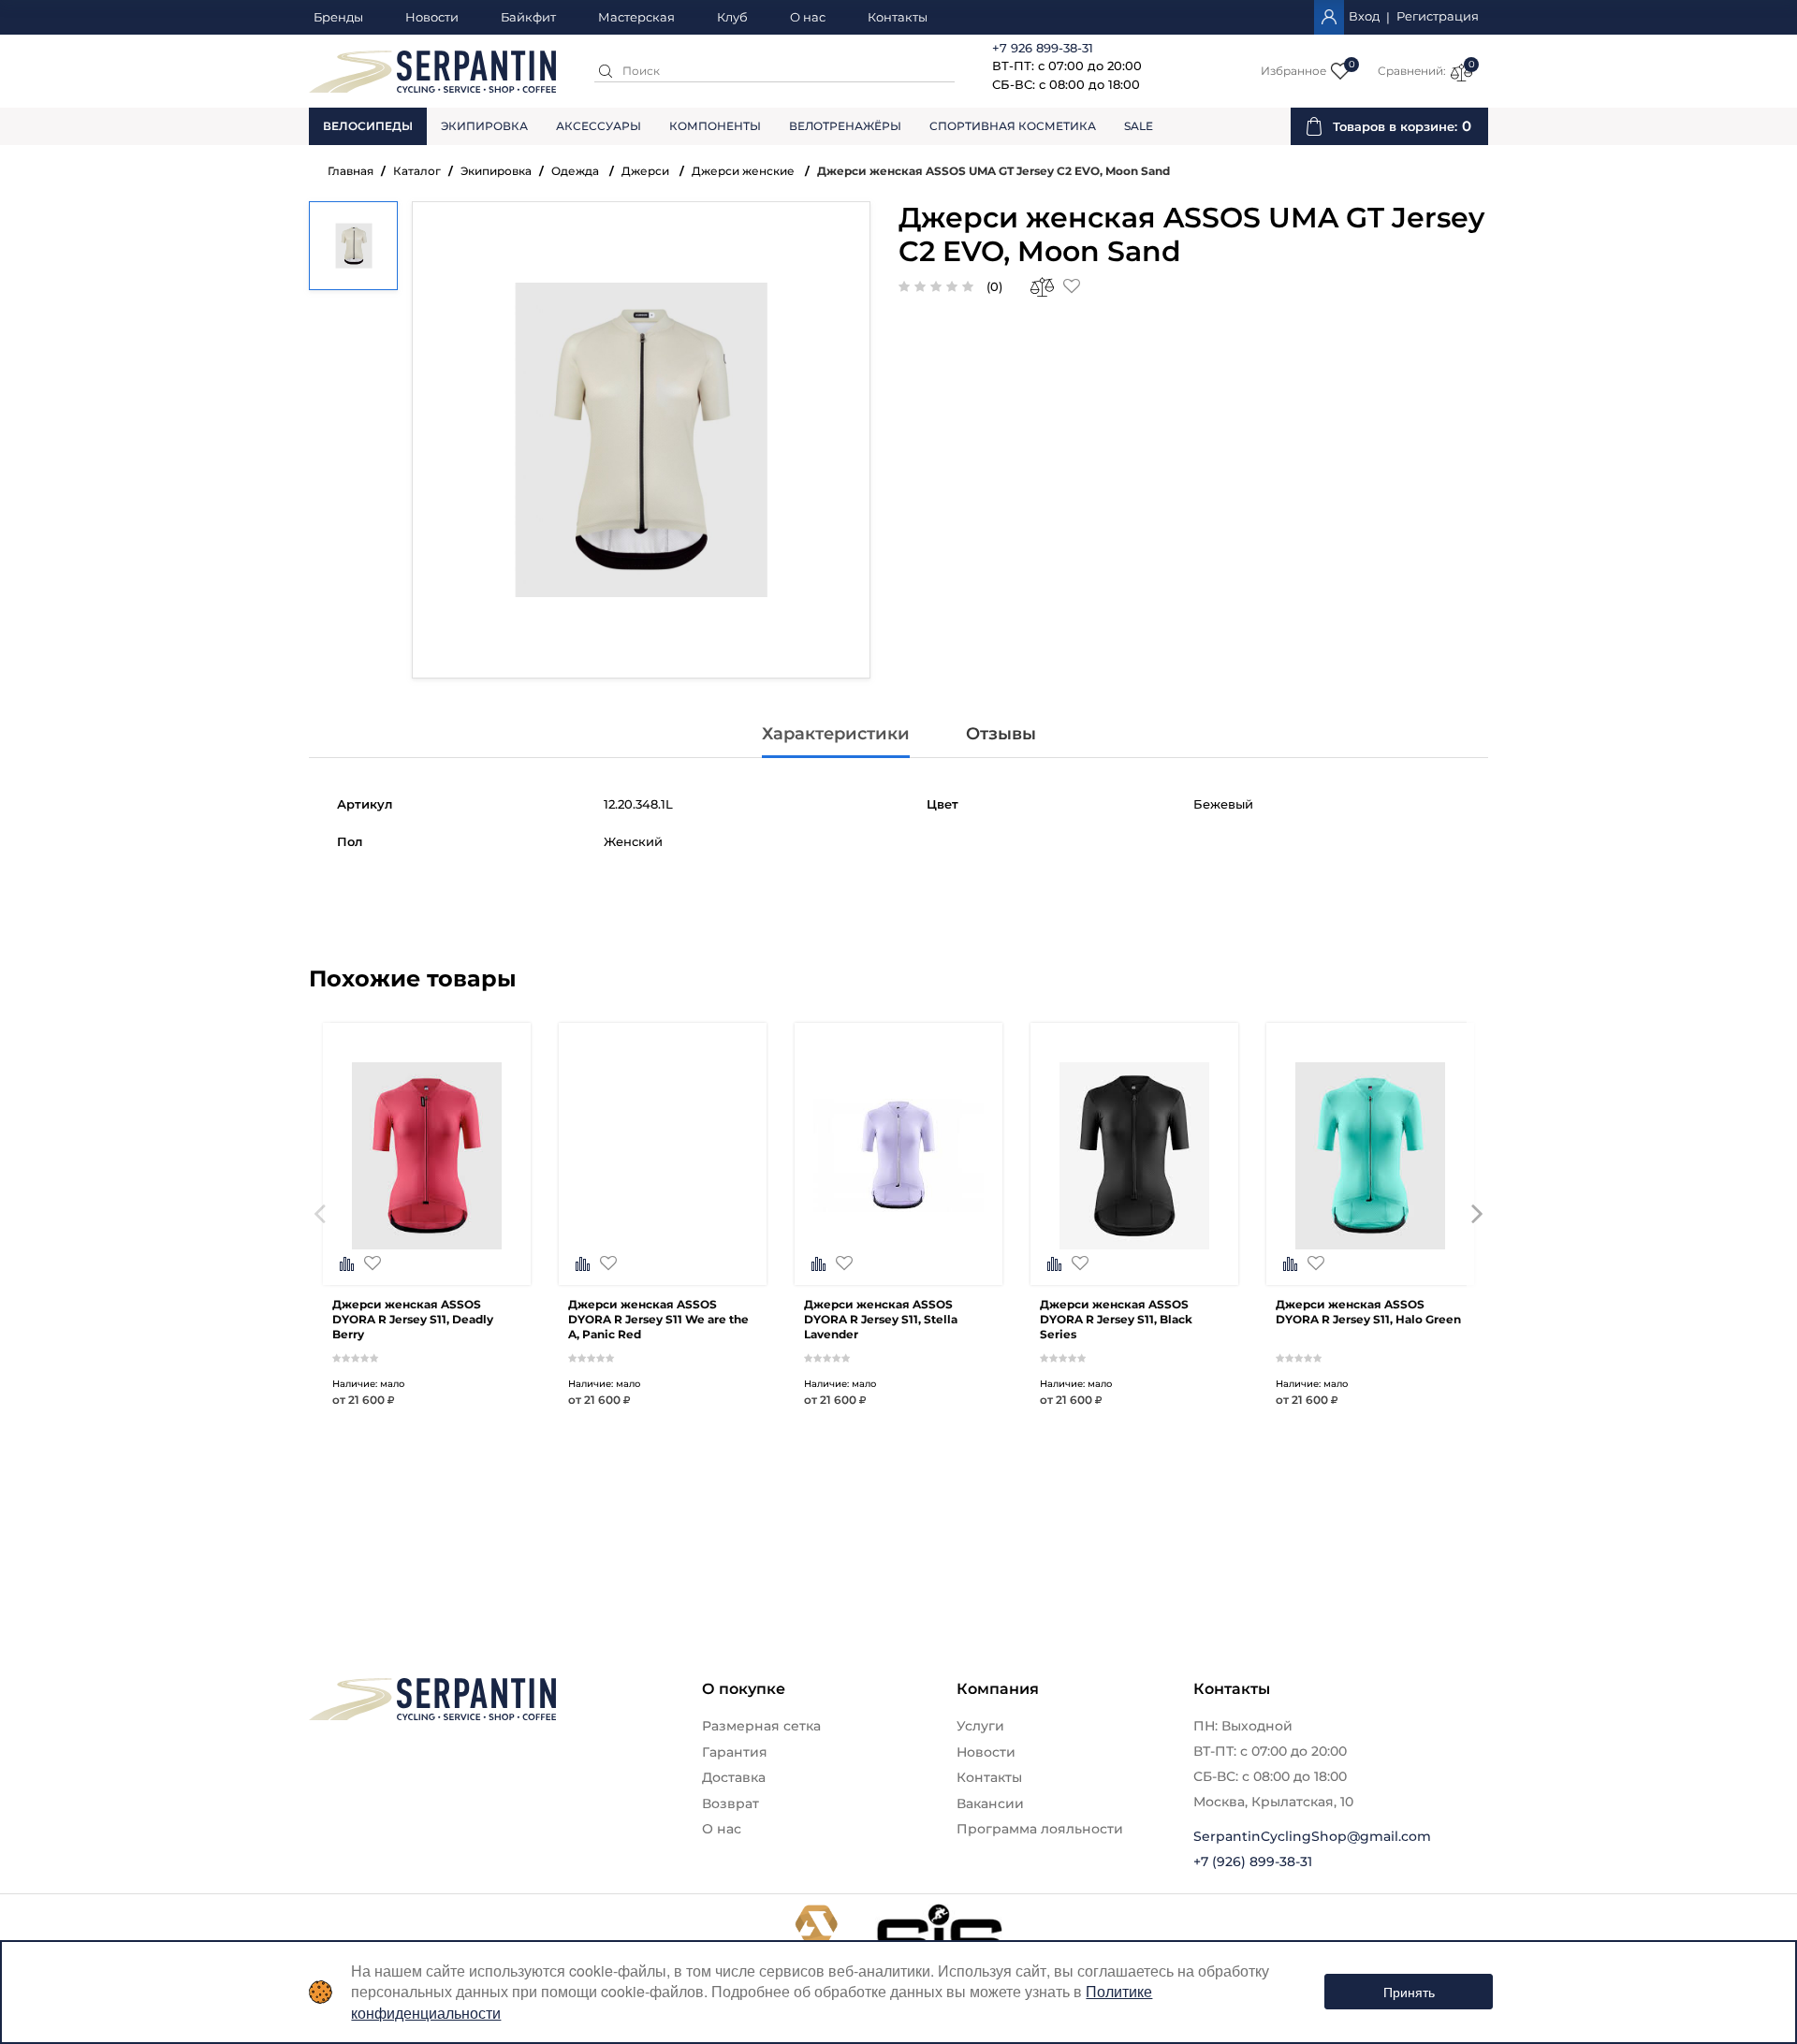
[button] (320, 1243)
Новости (432, 18)
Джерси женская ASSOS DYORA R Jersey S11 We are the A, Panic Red (658, 1319)
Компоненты (715, 126)
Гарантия (735, 1752)
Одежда (577, 171)
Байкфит (528, 18)
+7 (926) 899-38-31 (1253, 1861)
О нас (808, 18)
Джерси (647, 171)
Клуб (732, 18)
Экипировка (484, 126)
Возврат (730, 1803)
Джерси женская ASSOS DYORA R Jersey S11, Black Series (1116, 1319)
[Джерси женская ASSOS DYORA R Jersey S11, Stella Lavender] (898, 1248)
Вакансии (990, 1803)
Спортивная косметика (1013, 126)
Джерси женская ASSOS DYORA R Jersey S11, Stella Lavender (881, 1319)
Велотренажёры (845, 126)
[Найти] (606, 71)
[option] (427, 1243)
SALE (1139, 126)
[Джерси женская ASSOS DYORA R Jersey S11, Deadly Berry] (427, 1248)
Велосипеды (368, 126)
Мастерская (636, 18)
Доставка (734, 1777)
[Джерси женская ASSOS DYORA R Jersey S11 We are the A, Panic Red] (663, 1248)
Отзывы (1001, 734)
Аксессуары (599, 126)
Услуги (980, 1726)
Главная (351, 171)
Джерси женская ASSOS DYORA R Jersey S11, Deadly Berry (413, 1319)
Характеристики (836, 734)
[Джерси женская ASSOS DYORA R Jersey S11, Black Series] (1134, 1248)
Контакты (898, 18)
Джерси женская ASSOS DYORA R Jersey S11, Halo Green (1368, 1312)
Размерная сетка (761, 1726)
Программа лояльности (1040, 1829)
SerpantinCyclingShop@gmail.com (1312, 1836)
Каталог (417, 171)
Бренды (338, 18)
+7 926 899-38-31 (1043, 48)
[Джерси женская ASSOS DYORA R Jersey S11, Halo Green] (1370, 1248)
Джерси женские (745, 171)
